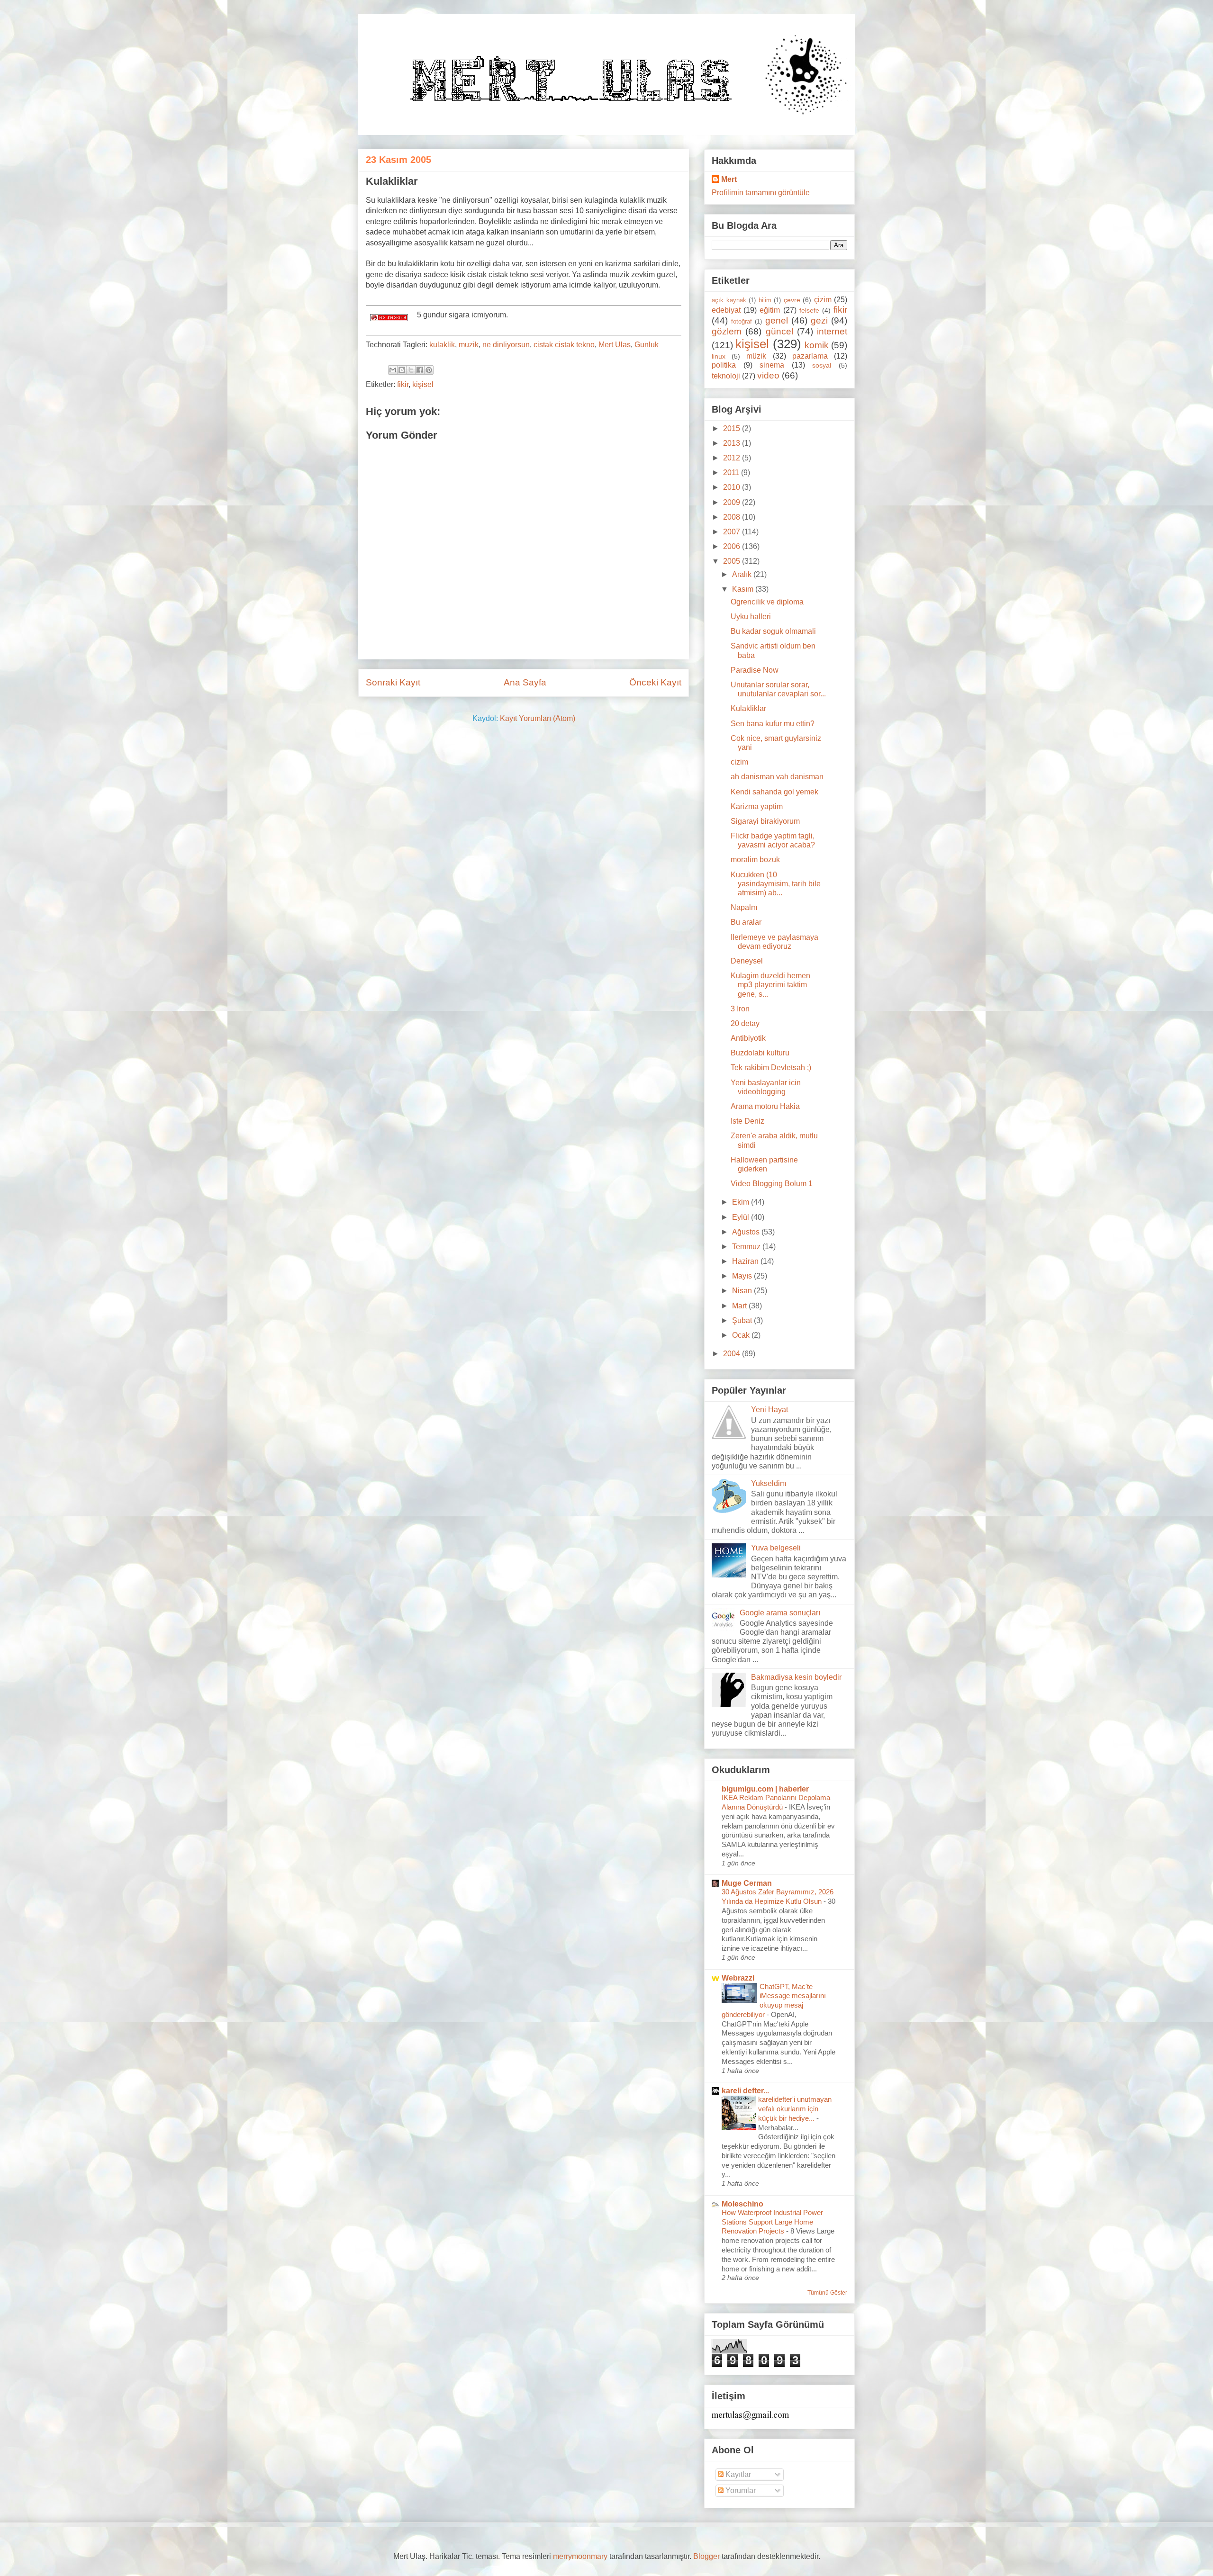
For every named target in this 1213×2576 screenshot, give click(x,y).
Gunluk (647, 345)
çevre (792, 300)
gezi (819, 320)
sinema (772, 365)
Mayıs (743, 1276)
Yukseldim (769, 1483)
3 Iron (740, 1009)
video (768, 375)
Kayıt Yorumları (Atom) (538, 718)
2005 (733, 561)
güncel (779, 331)
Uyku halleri (751, 617)
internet (832, 331)
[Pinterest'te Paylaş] (429, 370)
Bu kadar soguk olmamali (773, 631)
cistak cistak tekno (564, 345)
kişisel (423, 384)
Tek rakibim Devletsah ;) (771, 1067)
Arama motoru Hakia (765, 1106)
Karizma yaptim (757, 806)
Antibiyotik (748, 1038)
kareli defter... (745, 2091)
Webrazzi (738, 1978)
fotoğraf (742, 321)
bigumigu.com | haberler (765, 1789)
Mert (729, 179)
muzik (469, 345)
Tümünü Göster (827, 2293)
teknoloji (726, 376)
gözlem (727, 331)
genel (777, 320)
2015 (733, 428)
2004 (733, 1354)
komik (817, 345)
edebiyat (726, 310)
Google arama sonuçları (780, 1613)
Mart (740, 1306)
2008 (733, 517)
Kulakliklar (748, 708)
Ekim (742, 1202)
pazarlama (810, 356)
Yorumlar (740, 2490)
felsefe (809, 310)
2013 (733, 443)
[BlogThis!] (402, 370)
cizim (739, 762)
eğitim (770, 310)
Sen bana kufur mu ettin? (773, 724)
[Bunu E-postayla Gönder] (393, 370)
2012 (733, 458)
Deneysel (747, 961)
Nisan (743, 1291)
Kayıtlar (737, 2474)
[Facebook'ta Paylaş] (420, 370)
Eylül (742, 1217)
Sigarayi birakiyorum (765, 821)
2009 (733, 502)
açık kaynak (729, 300)
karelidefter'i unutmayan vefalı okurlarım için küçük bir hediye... (795, 2109)
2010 (733, 487)
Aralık (743, 574)
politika (724, 365)
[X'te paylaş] (411, 370)
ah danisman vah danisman (777, 777)
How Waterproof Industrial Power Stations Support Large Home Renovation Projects (772, 2222)
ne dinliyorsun (506, 345)
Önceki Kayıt (655, 682)
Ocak (742, 1335)
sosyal (822, 365)
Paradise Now (755, 670)
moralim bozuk (755, 860)
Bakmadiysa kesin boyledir (796, 1677)
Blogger (706, 2556)
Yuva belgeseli (776, 1548)
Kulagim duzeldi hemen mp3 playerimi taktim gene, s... (770, 985)
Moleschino (742, 2204)
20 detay (745, 1023)
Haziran (746, 1261)
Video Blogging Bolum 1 (772, 1184)
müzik (756, 356)
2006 (733, 546)
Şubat (743, 1320)
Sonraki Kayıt (393, 682)
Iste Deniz (747, 1121)
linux (719, 356)
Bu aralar (746, 922)
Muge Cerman (747, 1883)
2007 (733, 532)
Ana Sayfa (525, 682)
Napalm (744, 907)
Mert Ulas (615, 345)
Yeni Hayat (769, 1410)
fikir (403, 384)
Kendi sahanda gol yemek (774, 792)
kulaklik (442, 345)
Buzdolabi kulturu (760, 1053)
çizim (823, 300)
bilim (765, 300)
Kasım (744, 589)
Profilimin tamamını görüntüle (761, 193)
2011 (732, 473)
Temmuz (747, 1247)
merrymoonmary (580, 2556)
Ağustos (747, 1232)
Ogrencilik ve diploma (767, 602)
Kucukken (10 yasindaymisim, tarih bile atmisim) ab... (776, 884)
